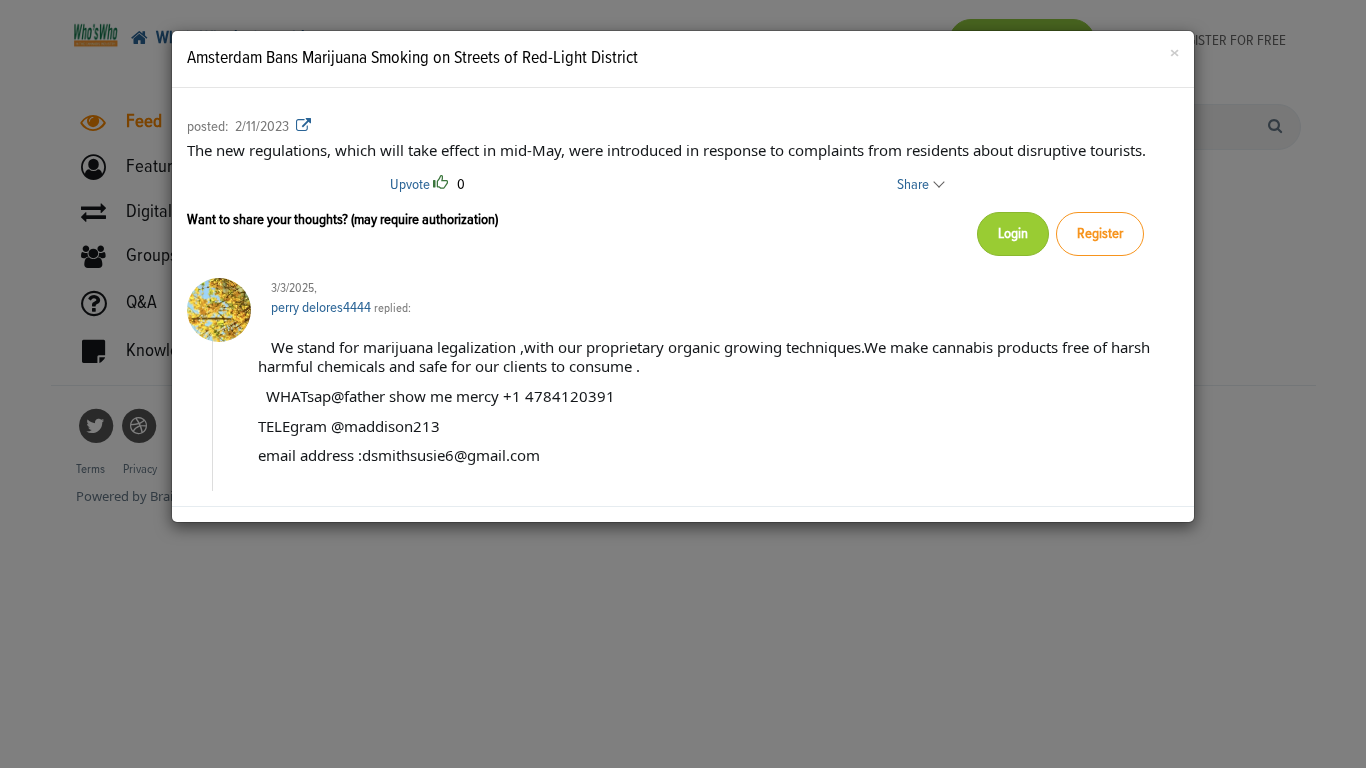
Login (1013, 233)
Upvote (410, 184)
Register (1100, 233)
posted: (207, 126)
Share (914, 184)
